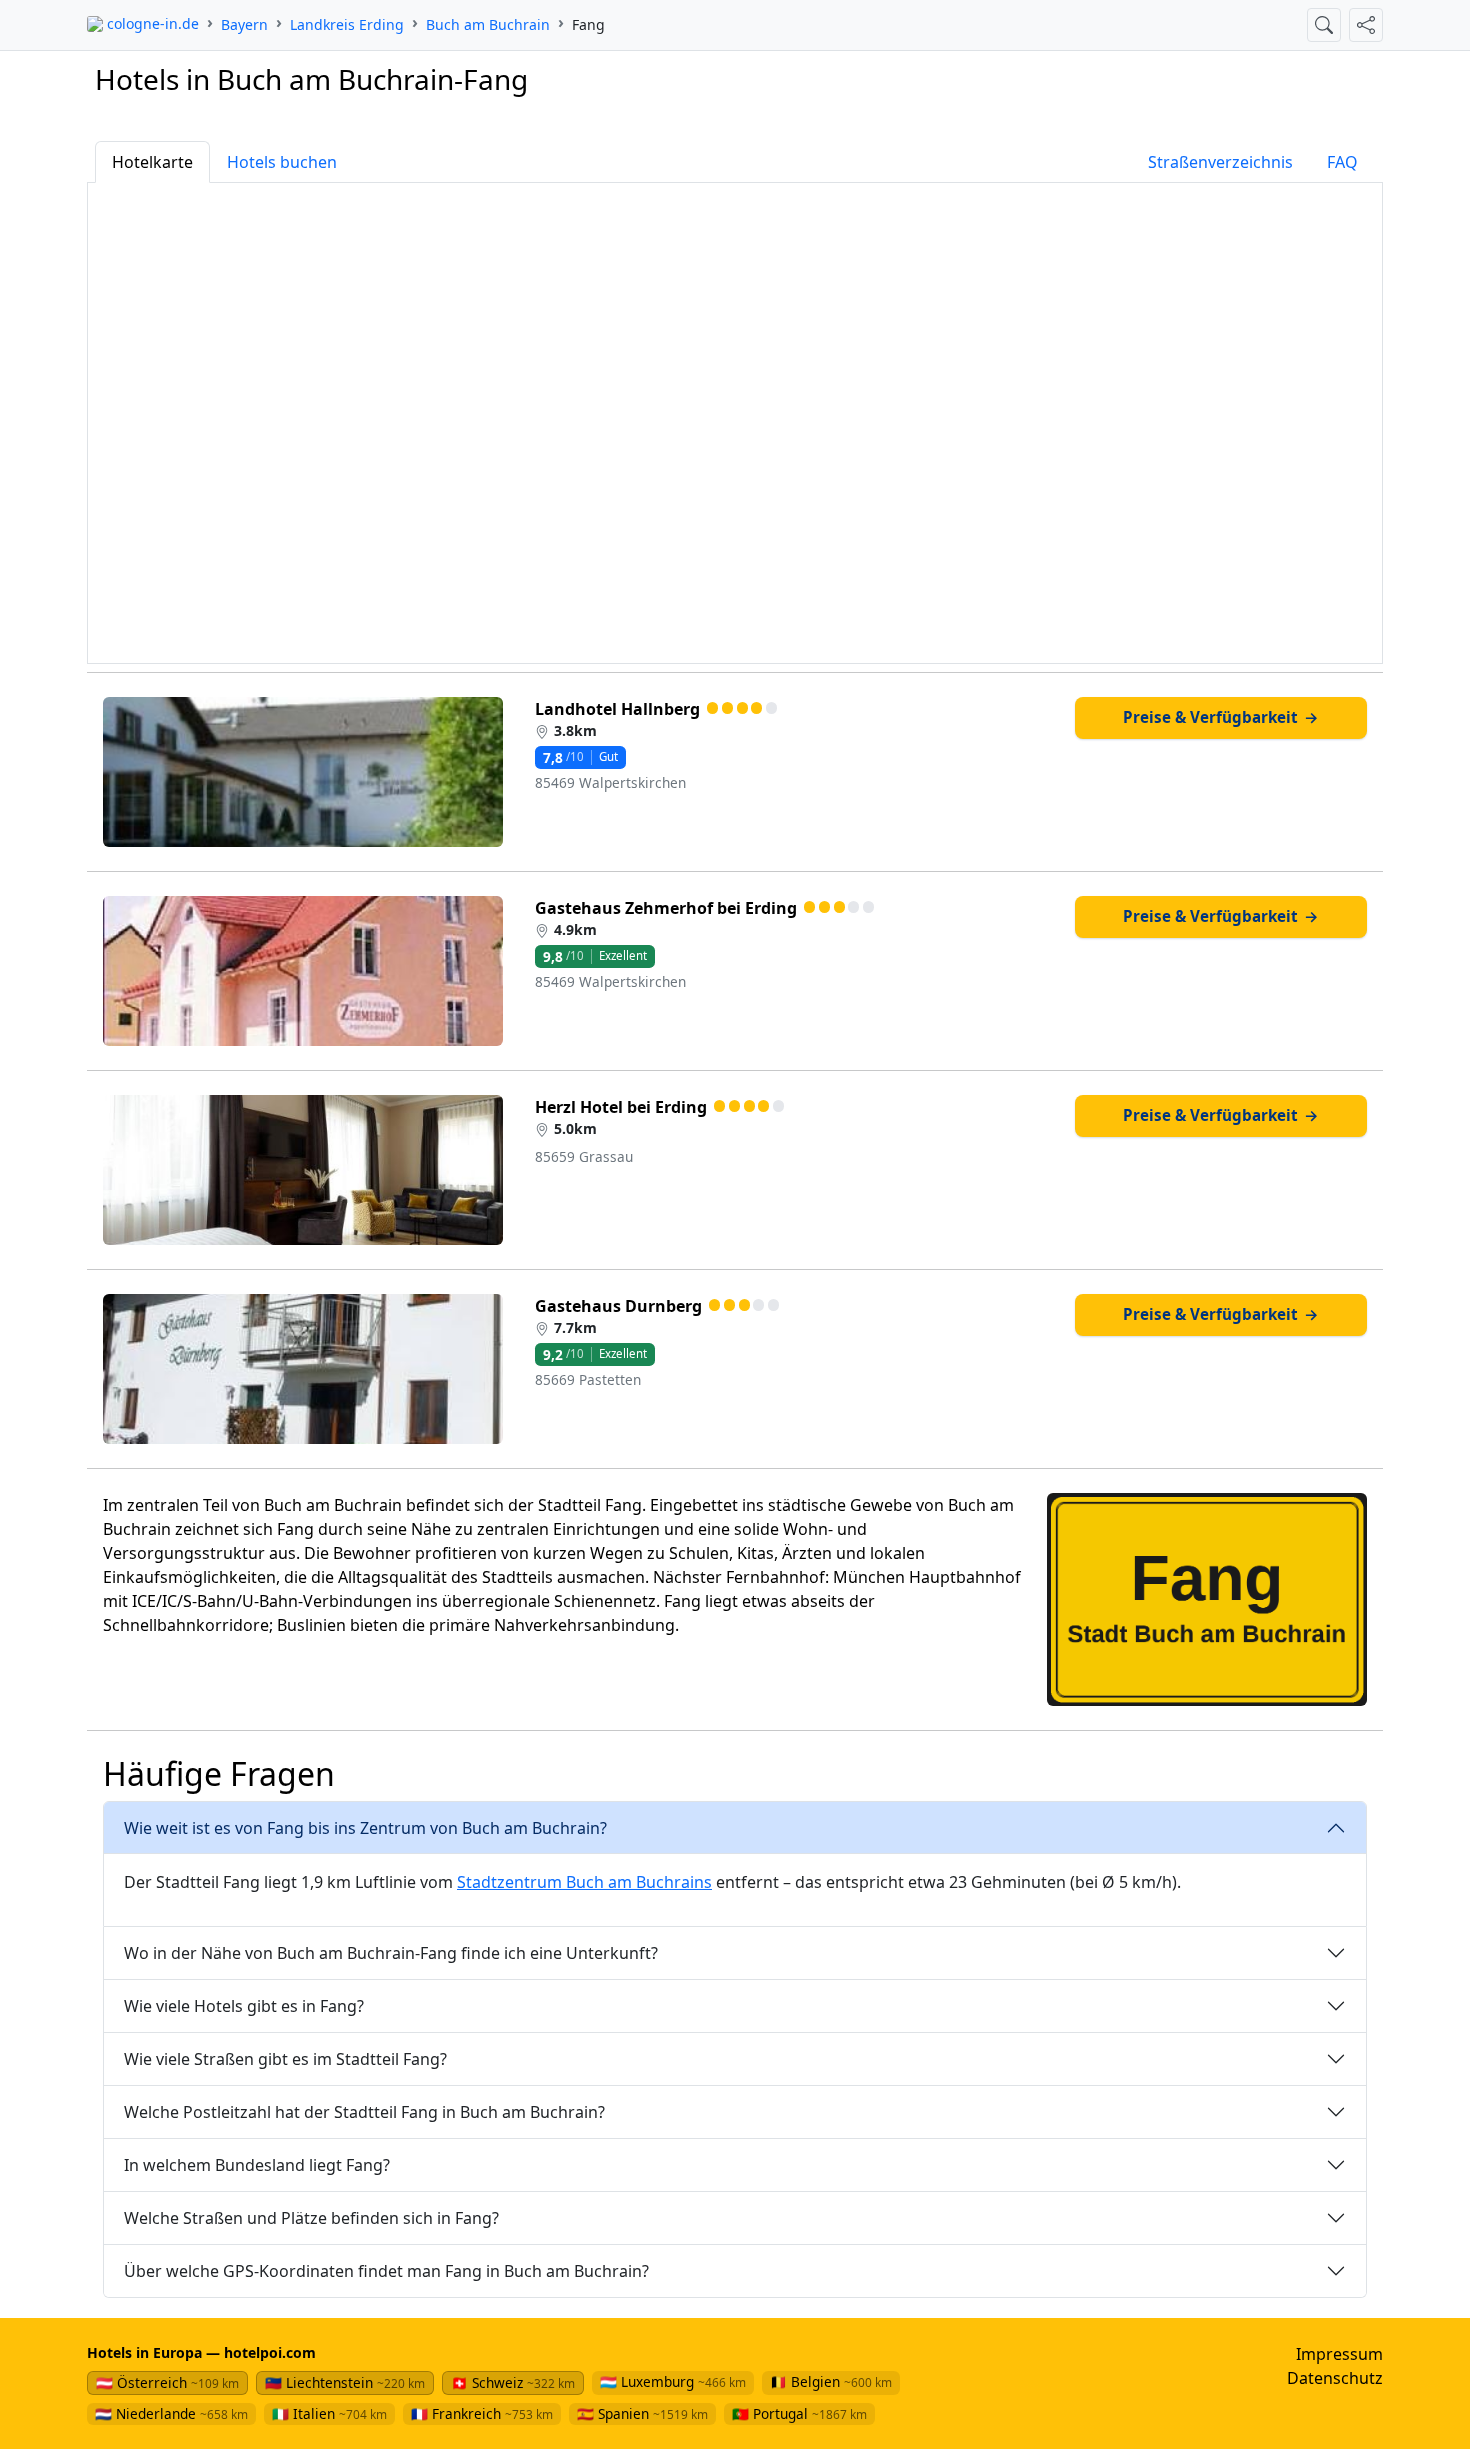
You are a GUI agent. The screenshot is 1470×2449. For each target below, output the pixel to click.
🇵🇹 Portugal (799, 2413)
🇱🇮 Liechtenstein (345, 2382)
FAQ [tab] (1342, 162)
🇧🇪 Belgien (831, 2381)
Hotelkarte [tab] (152, 162)
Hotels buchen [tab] (282, 162)
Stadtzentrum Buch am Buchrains (584, 1882)
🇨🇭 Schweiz (513, 2382)
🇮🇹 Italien (329, 2413)
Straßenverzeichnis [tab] (1220, 162)
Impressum (1339, 2354)
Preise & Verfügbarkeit (1221, 717)
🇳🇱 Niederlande (171, 2413)
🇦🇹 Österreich (167, 2382)
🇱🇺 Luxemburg (673, 2381)
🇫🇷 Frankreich (482, 2413)
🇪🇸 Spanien (642, 2413)
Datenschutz (1335, 2378)
